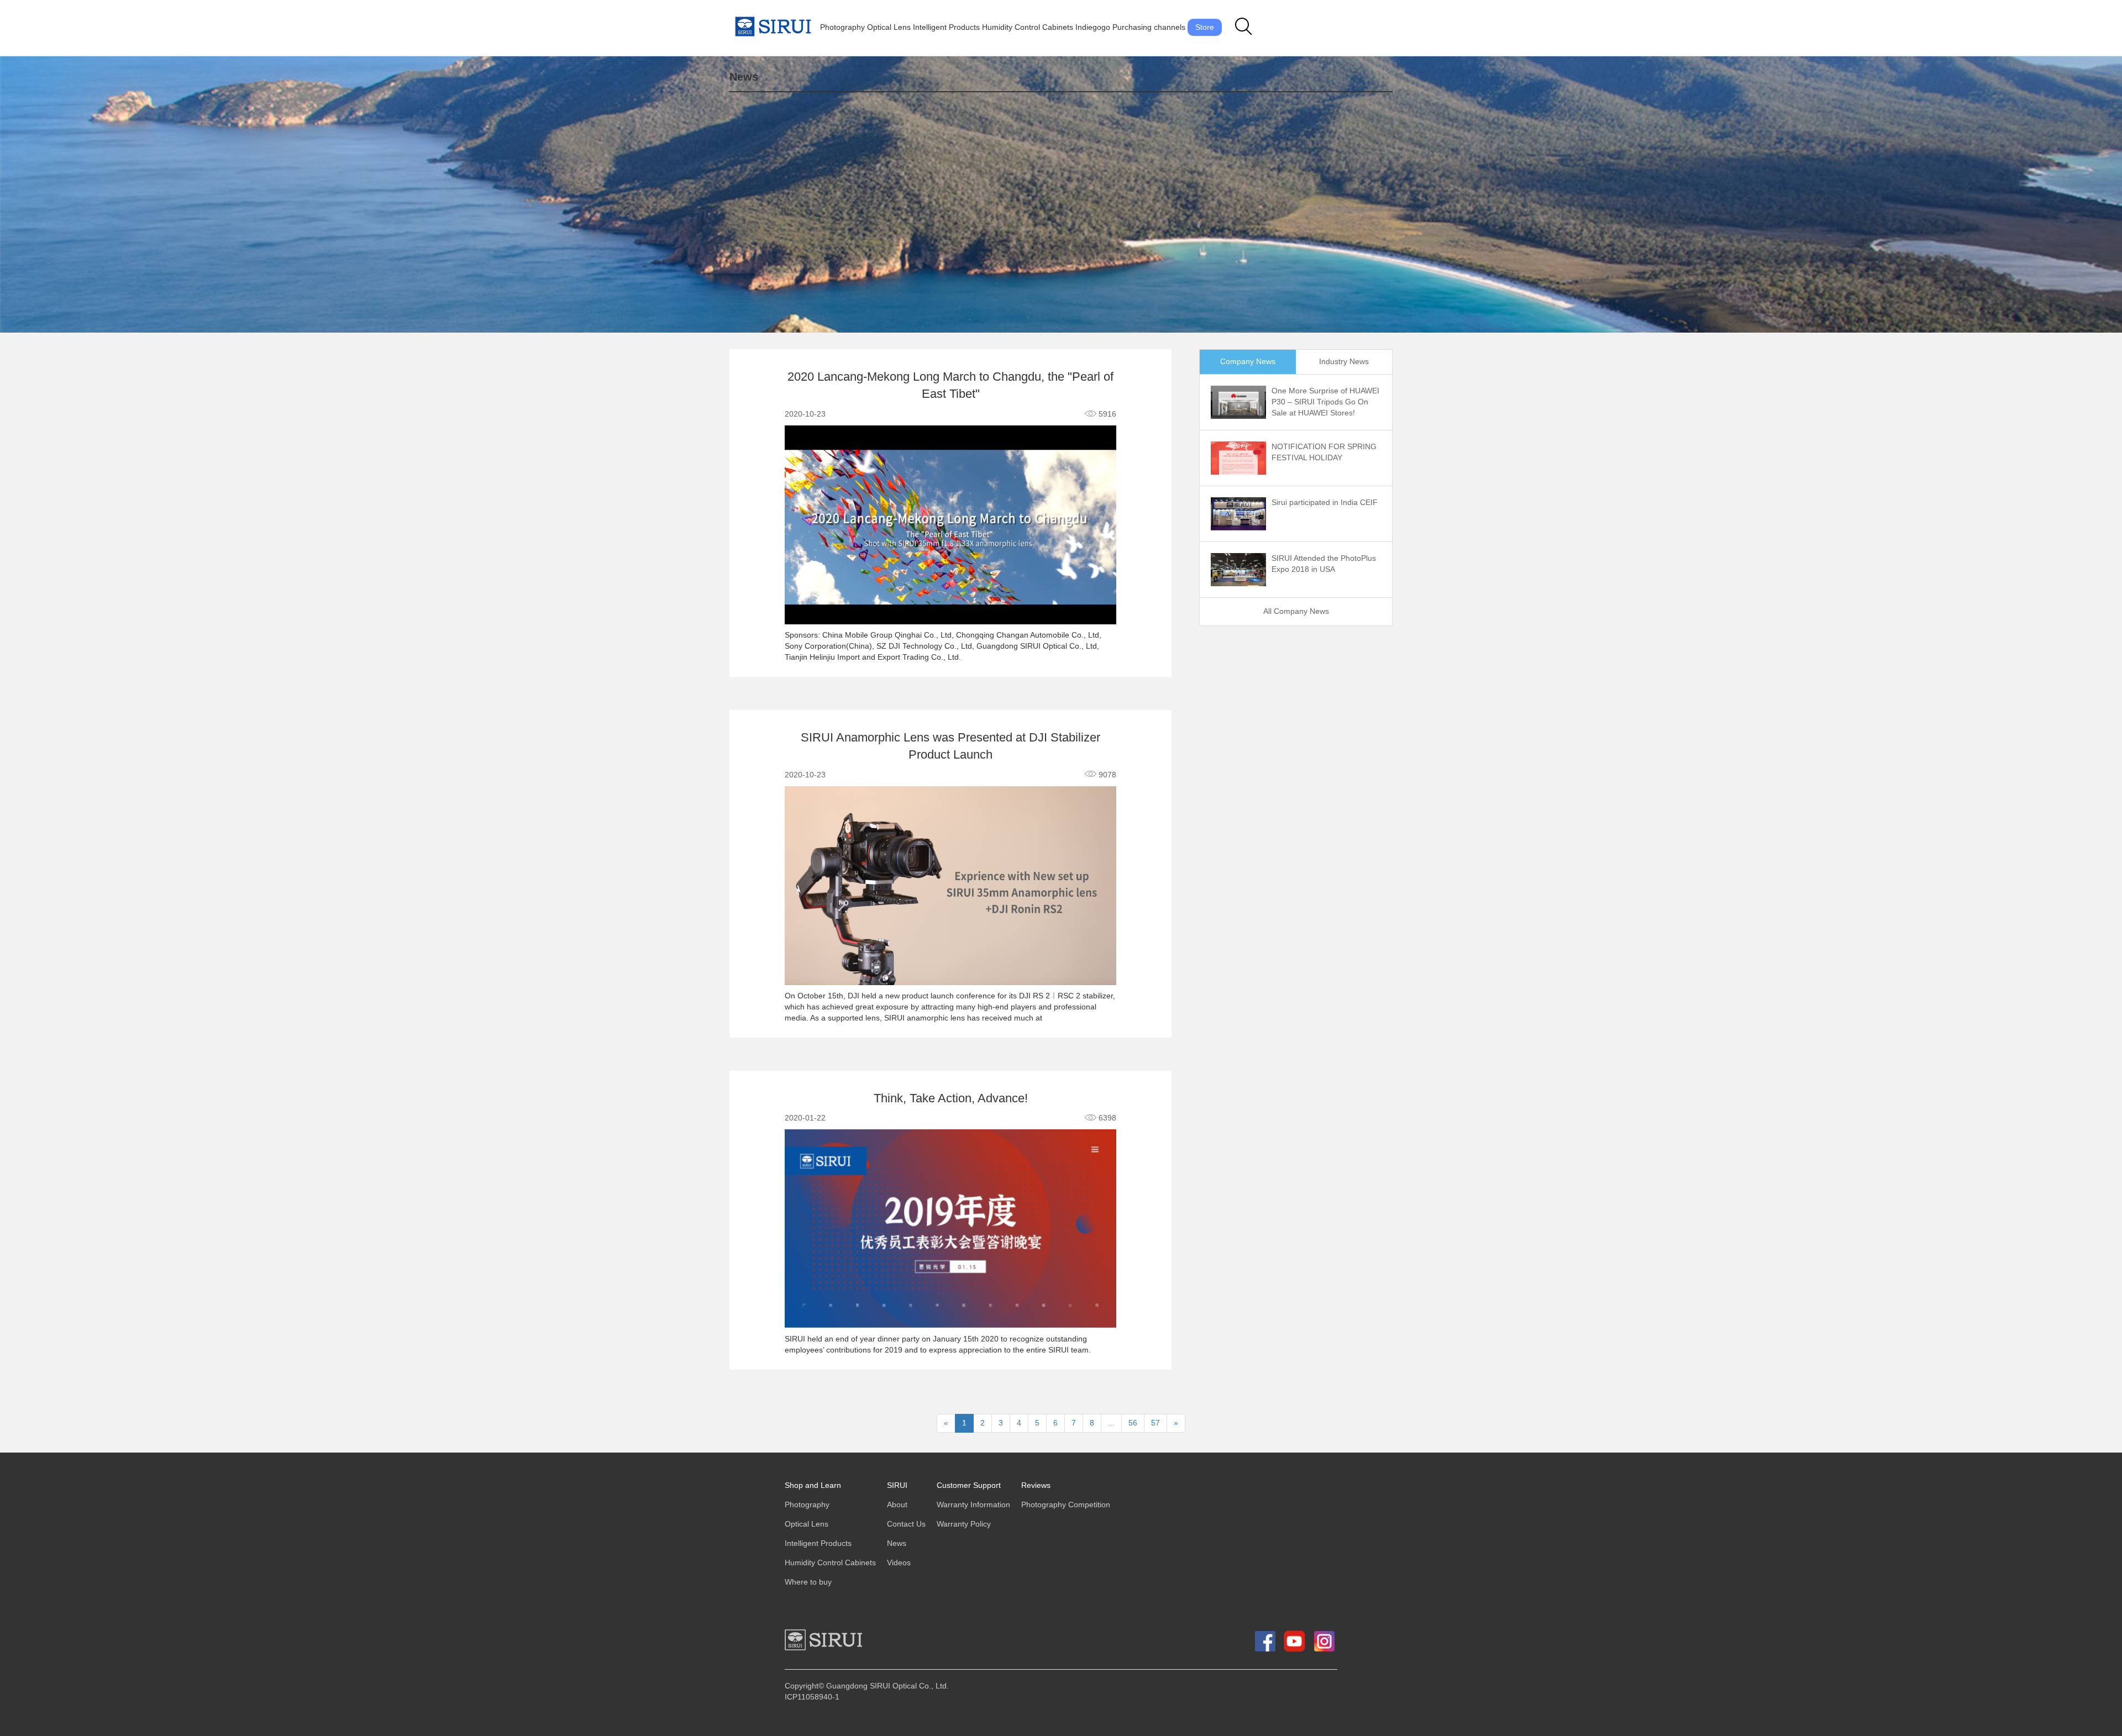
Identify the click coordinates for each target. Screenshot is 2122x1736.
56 (1133, 1423)
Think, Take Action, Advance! (951, 1099)
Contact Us (906, 1524)
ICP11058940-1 (812, 1697)
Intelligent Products (946, 27)
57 (1155, 1423)
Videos (899, 1563)
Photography (842, 27)
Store (1205, 27)
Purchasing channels (1149, 27)
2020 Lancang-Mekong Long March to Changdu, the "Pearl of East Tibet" (950, 386)
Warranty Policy (964, 1524)
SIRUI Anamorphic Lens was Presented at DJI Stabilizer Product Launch (950, 746)
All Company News (1296, 611)
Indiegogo (1093, 27)
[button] (1244, 27)
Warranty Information (973, 1505)
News (897, 1543)
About (897, 1505)
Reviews (1036, 1485)
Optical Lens (889, 27)
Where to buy (808, 1582)
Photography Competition (1066, 1505)
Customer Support (969, 1485)
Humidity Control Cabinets (1028, 27)
